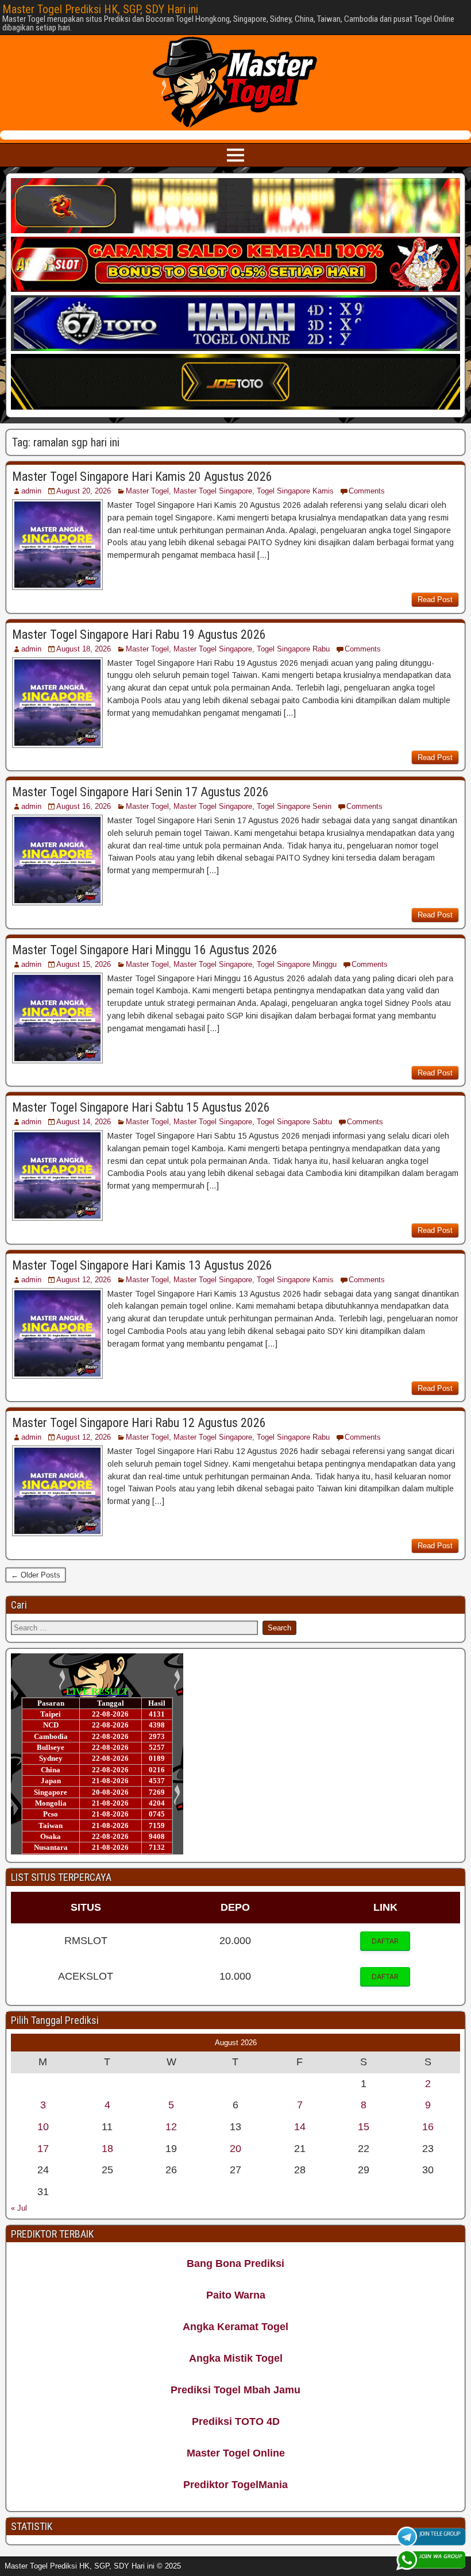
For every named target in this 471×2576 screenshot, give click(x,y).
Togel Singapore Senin (294, 806)
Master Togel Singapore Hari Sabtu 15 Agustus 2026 (141, 1107)
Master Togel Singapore (213, 491)
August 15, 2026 (84, 964)
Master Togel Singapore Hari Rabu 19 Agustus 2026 (139, 635)
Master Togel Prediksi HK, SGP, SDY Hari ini (100, 9)
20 (235, 2149)
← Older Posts (36, 1575)
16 (428, 2127)
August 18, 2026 (84, 649)
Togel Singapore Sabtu (294, 1122)
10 (43, 2127)
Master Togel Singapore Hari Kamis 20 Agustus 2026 (142, 477)
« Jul (19, 2208)
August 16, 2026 (84, 806)
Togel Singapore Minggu (297, 964)
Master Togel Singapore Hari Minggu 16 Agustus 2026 (145, 950)
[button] (385, 1941)
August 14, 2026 (84, 1122)
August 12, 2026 (84, 1280)
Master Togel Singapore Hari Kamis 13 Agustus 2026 (142, 1265)
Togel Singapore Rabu (293, 649)
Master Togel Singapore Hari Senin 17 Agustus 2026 (140, 792)
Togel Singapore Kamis (295, 491)
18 (107, 2149)
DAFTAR (385, 1941)
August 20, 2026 (84, 491)
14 (300, 2127)
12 (171, 2127)
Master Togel (147, 491)
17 (43, 2149)
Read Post (435, 599)
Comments (367, 491)
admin (31, 491)
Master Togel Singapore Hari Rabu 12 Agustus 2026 (139, 1423)
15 (364, 2127)
